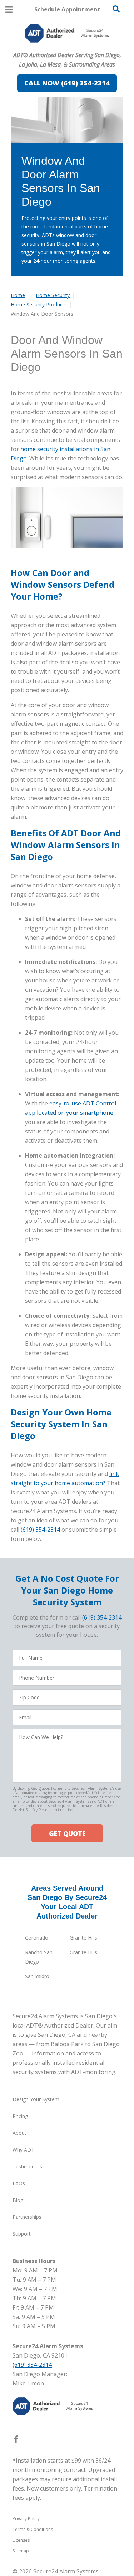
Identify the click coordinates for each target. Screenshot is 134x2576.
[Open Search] (116, 9)
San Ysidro (37, 1976)
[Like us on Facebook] (16, 2440)
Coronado (37, 1938)
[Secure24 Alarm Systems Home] (67, 33)
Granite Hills (83, 1938)
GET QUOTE (67, 1833)
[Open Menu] (9, 9)
